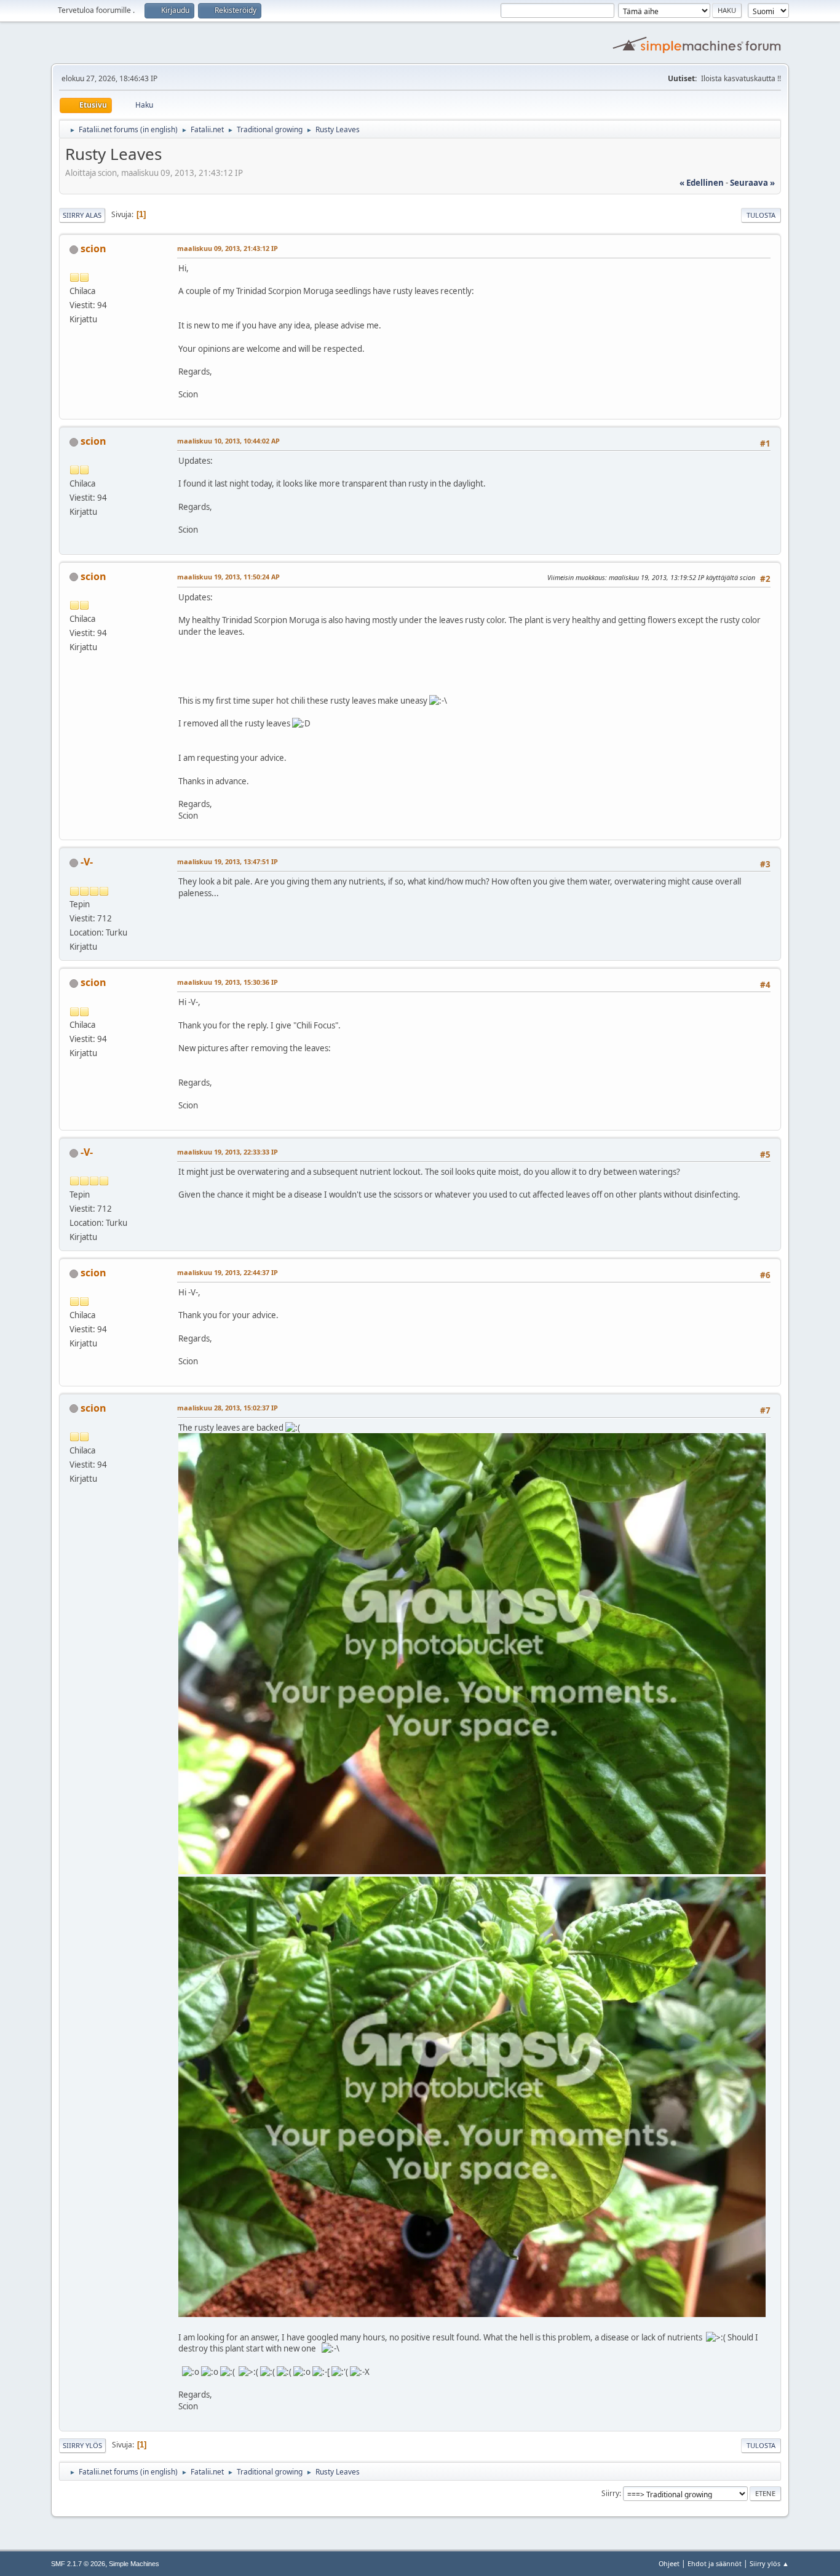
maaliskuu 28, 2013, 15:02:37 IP (228, 1408)
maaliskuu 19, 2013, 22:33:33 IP (228, 1152)
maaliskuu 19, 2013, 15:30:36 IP (228, 982)
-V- (87, 862)
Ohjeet (669, 2563)
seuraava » (752, 183)
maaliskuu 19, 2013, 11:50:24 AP (228, 577)
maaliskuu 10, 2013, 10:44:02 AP (228, 441)
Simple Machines (134, 2564)
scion (93, 248)
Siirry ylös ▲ (769, 2563)
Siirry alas (82, 215)
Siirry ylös (82, 2445)
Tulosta (761, 215)
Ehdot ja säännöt (715, 2563)
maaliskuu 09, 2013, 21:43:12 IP (228, 248)
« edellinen (702, 183)
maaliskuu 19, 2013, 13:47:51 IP (228, 861)
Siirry (610, 2493)
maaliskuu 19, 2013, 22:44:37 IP (228, 1272)
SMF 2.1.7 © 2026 (78, 2564)
